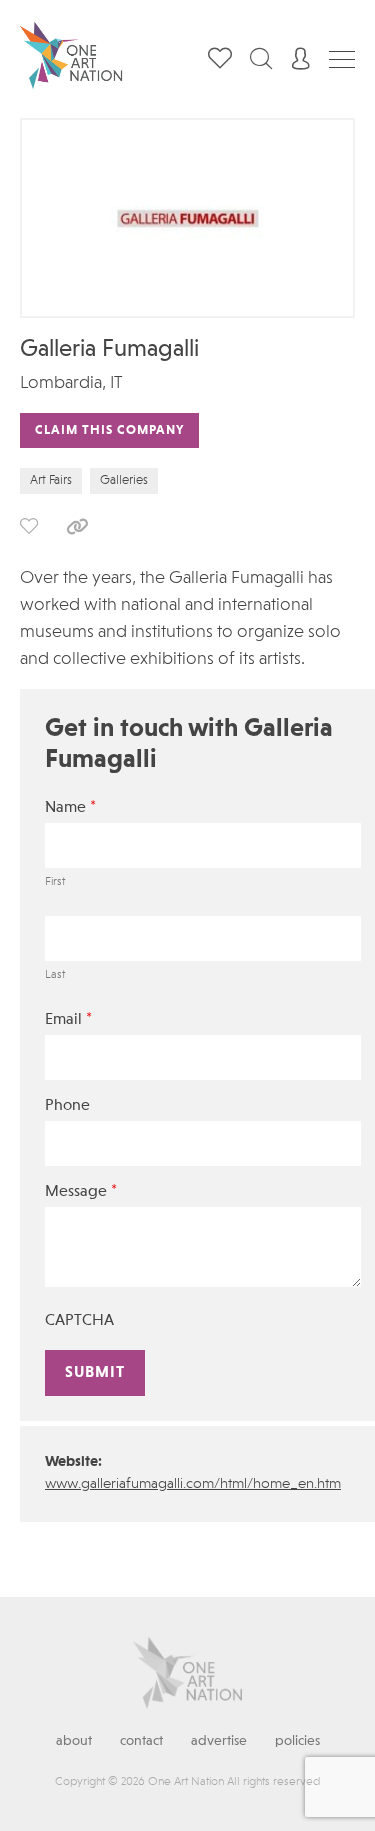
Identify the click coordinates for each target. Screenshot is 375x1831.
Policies (297, 1741)
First (55, 882)
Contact (141, 1741)
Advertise (219, 1741)
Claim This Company (109, 430)
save (29, 526)
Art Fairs (51, 480)
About (74, 1741)
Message (81, 1191)
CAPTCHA (79, 1321)
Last (55, 975)
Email (68, 1019)
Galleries (124, 480)
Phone (67, 1106)
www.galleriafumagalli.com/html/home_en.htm (193, 1484)
